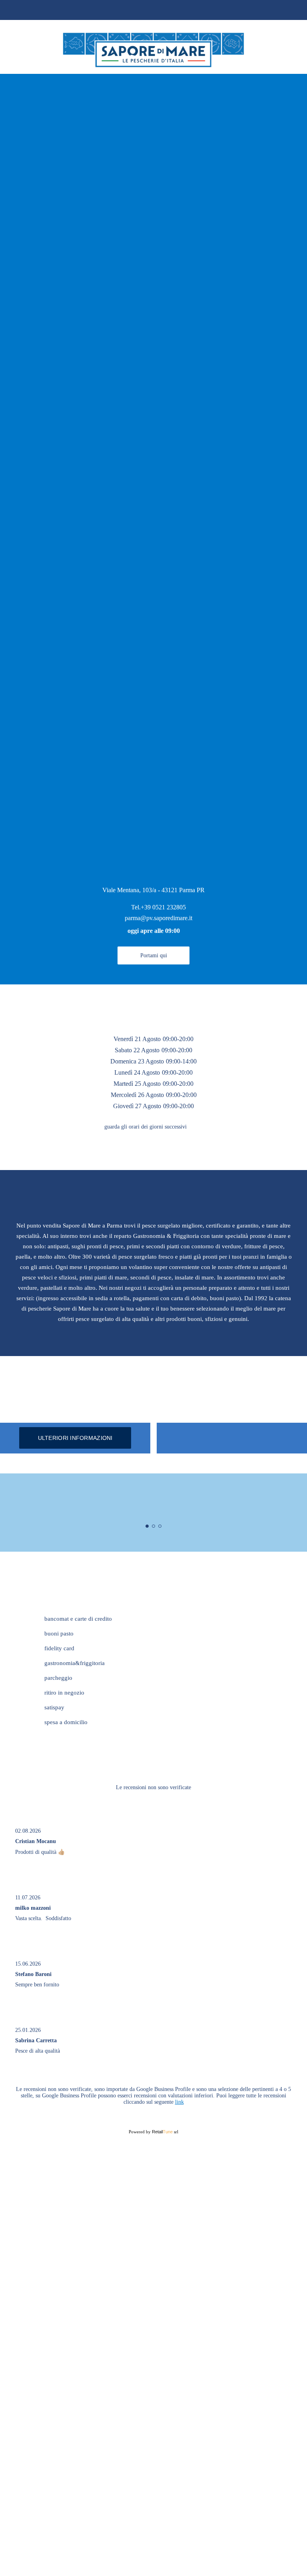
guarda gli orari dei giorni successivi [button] (146, 1127)
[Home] (153, 62)
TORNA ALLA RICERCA (31, 9)
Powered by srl (153, 2161)
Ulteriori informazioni (75, 1438)
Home (292, 9)
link (179, 2131)
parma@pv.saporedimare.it (158, 918)
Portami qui (154, 955)
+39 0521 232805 (163, 907)
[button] (282, 840)
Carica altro (153, 2094)
